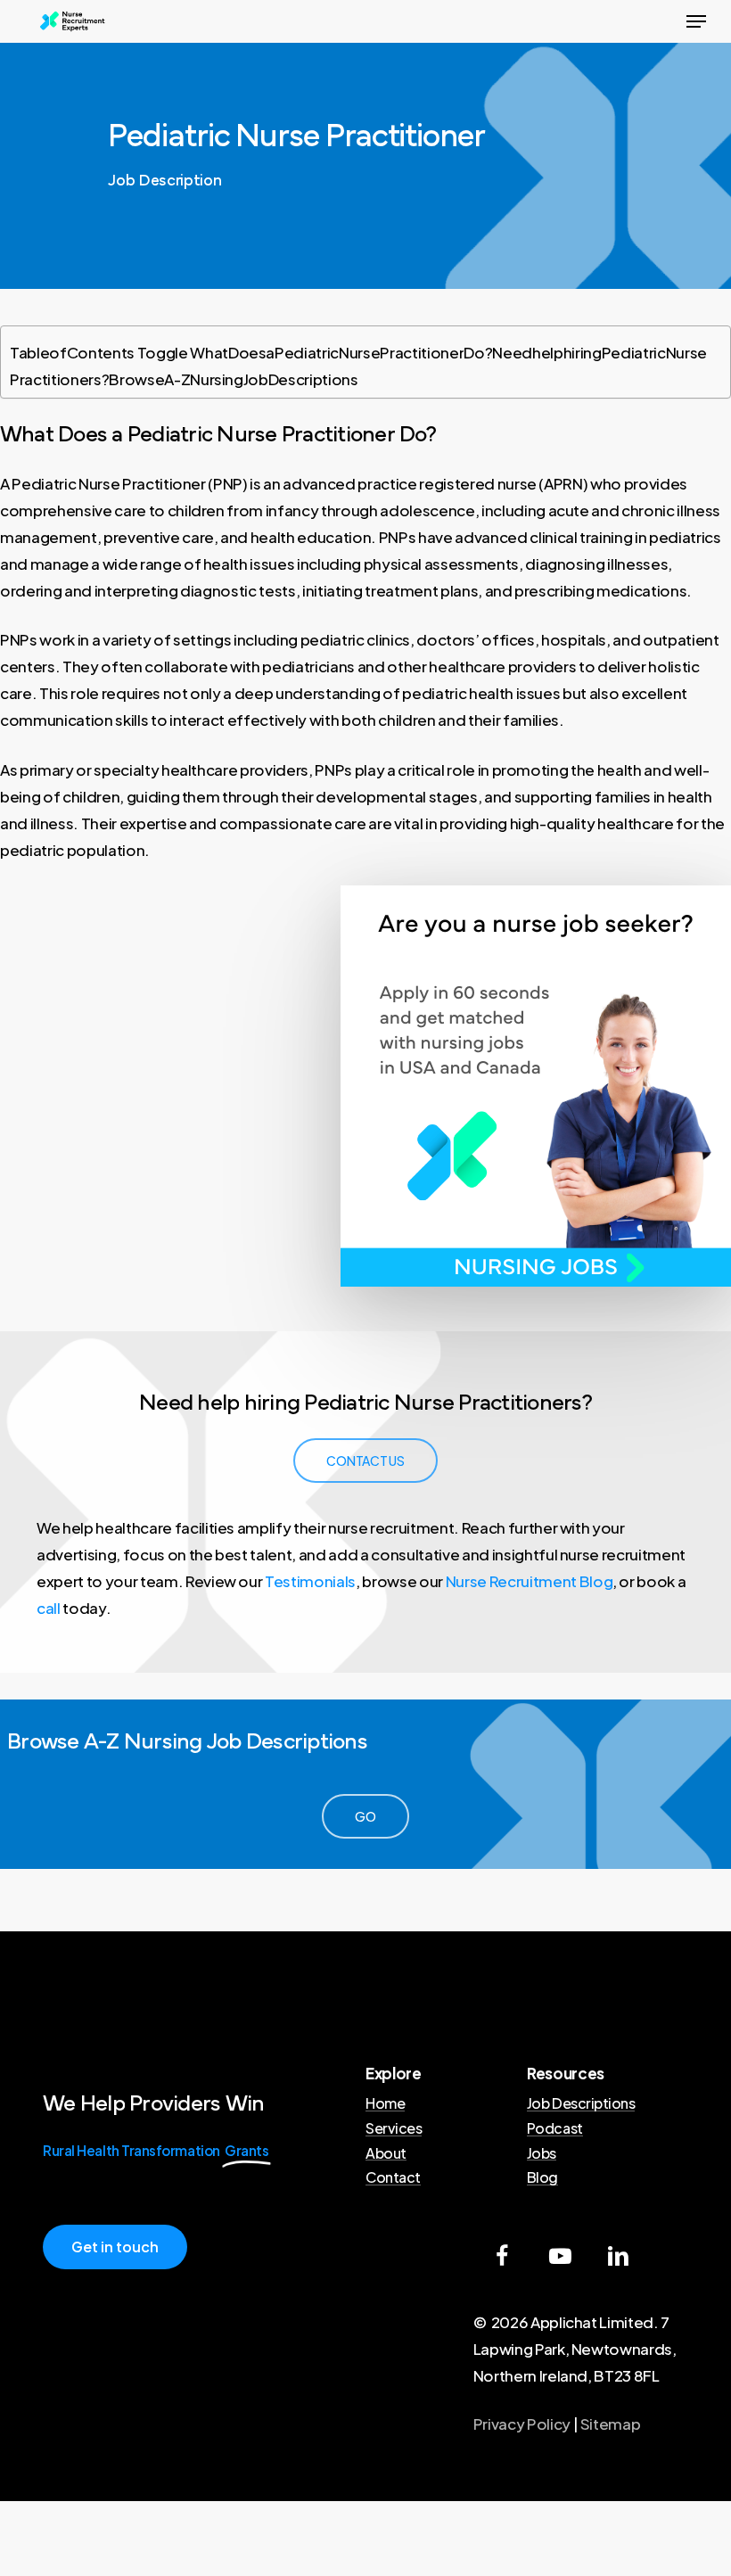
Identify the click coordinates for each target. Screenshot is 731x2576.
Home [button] (385, 2103)
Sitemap (611, 2424)
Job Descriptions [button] (581, 2103)
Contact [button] (393, 2177)
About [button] (386, 2153)
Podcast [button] (555, 2128)
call (49, 1608)
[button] (696, 21)
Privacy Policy (522, 2424)
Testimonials (310, 1581)
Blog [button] (542, 2177)
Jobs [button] (542, 2153)
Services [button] (394, 2128)
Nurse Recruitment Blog (530, 1581)
